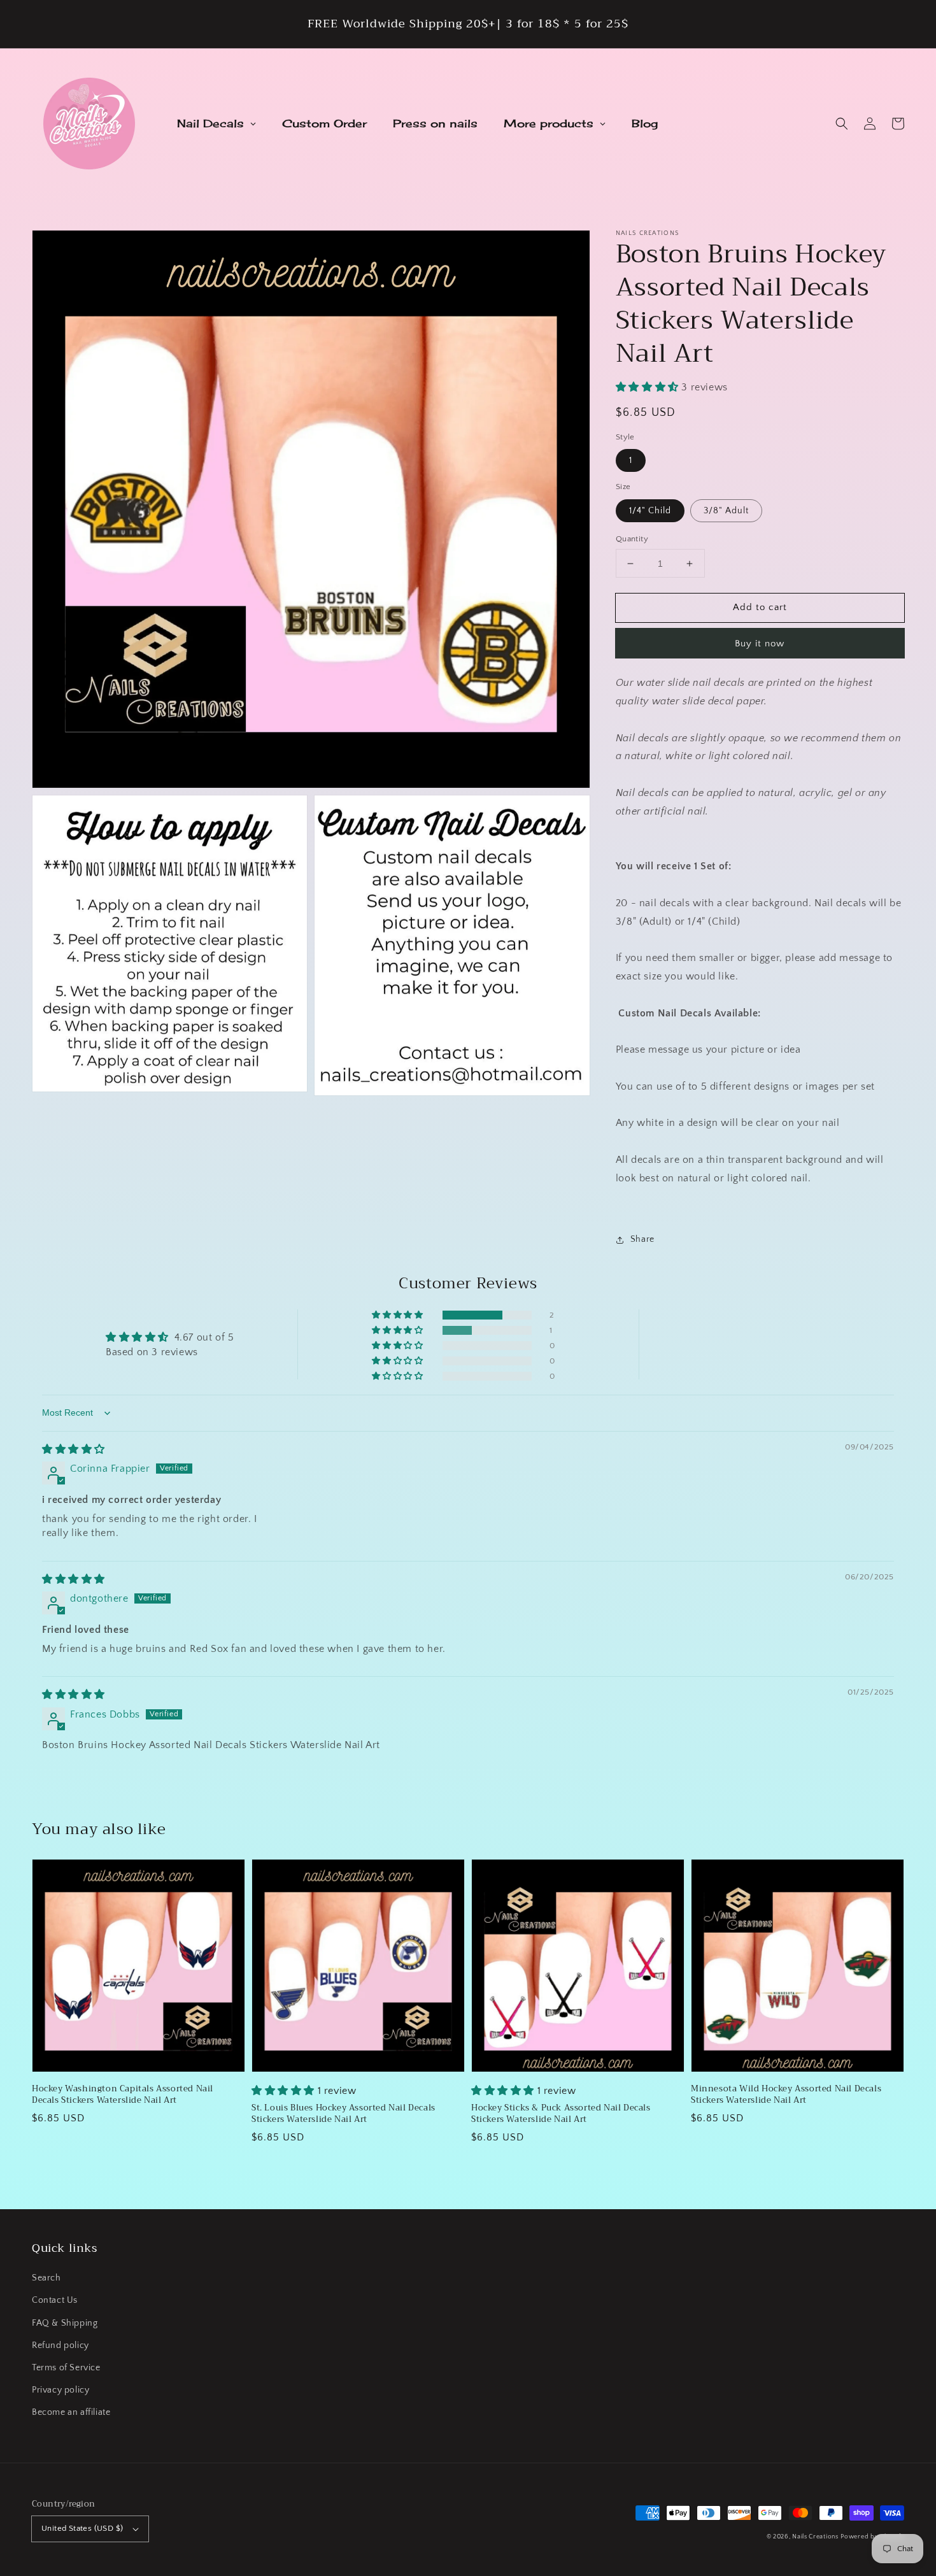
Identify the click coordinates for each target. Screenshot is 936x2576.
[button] (842, 124)
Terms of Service (66, 2368)
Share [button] (642, 1239)
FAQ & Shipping (65, 2323)
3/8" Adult (726, 511)
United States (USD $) (82, 2528)
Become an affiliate (71, 2412)
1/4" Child (650, 511)
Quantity (632, 539)
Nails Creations (815, 2537)
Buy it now (760, 644)
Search (46, 2278)
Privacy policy (60, 2390)
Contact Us (55, 2300)
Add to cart (760, 607)
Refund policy (60, 2345)
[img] (74, 1449)
